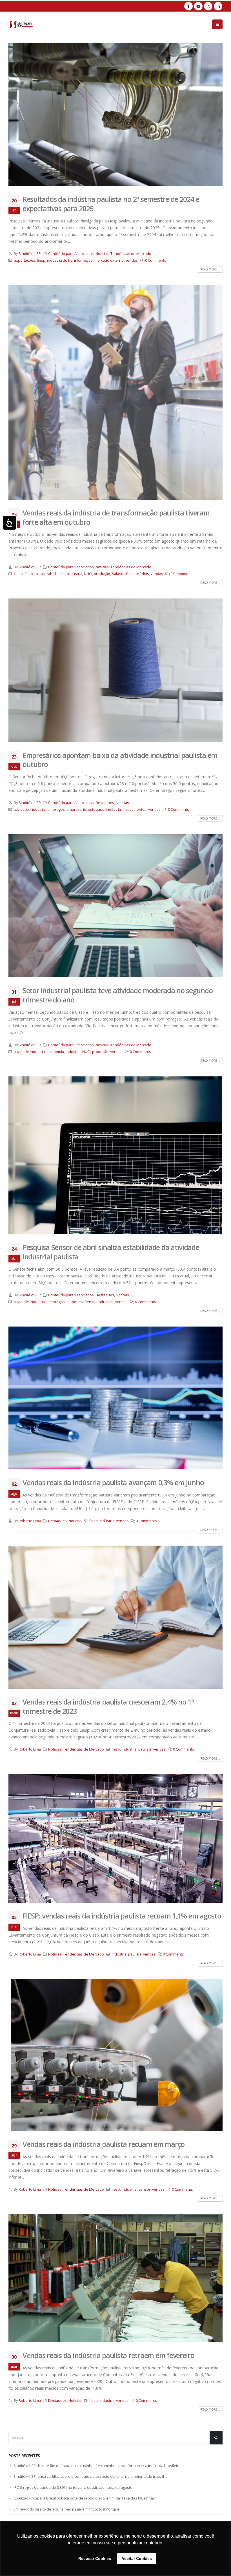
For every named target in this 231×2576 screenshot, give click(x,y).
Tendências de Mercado (131, 254)
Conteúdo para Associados (71, 254)
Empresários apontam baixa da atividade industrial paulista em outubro (120, 760)
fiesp (41, 260)
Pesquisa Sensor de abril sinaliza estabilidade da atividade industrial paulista (111, 1252)
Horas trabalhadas (50, 574)
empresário (76, 809)
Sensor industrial (99, 1302)
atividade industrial (30, 809)
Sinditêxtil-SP (30, 254)
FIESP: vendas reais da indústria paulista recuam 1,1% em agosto (122, 1916)
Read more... (210, 269)
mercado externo (109, 260)
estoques (96, 809)
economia (56, 1052)
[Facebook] (188, 6)
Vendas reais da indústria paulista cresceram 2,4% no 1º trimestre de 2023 (108, 1706)
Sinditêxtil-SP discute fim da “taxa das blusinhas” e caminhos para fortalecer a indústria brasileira (97, 2466)
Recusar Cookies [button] (95, 2558)
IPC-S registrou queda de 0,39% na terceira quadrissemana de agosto (73, 2487)
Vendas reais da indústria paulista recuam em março (104, 2144)
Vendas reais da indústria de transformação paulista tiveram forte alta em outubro (116, 517)
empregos (56, 809)
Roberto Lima (30, 1521)
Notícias (102, 254)
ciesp (18, 574)
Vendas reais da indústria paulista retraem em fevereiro (108, 2355)
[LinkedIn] (218, 6)
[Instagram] (208, 6)
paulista (145, 1749)
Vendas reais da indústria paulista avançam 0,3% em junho (113, 1482)
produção (102, 574)
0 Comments (156, 260)
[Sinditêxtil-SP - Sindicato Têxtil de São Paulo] (21, 24)
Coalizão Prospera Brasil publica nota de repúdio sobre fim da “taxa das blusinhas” (85, 2498)
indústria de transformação (70, 260)
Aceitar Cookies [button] (137, 2558)
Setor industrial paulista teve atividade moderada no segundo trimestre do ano (117, 995)
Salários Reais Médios (130, 574)
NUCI (88, 574)
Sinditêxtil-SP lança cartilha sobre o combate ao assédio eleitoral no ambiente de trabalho (91, 2476)
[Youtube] (198, 6)
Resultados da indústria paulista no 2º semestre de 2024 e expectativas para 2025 (111, 204)
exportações (25, 260)
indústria (75, 574)
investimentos (135, 809)
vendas (132, 260)
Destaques (105, 803)
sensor (144, 2189)
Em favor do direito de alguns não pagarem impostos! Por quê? (67, 2509)
